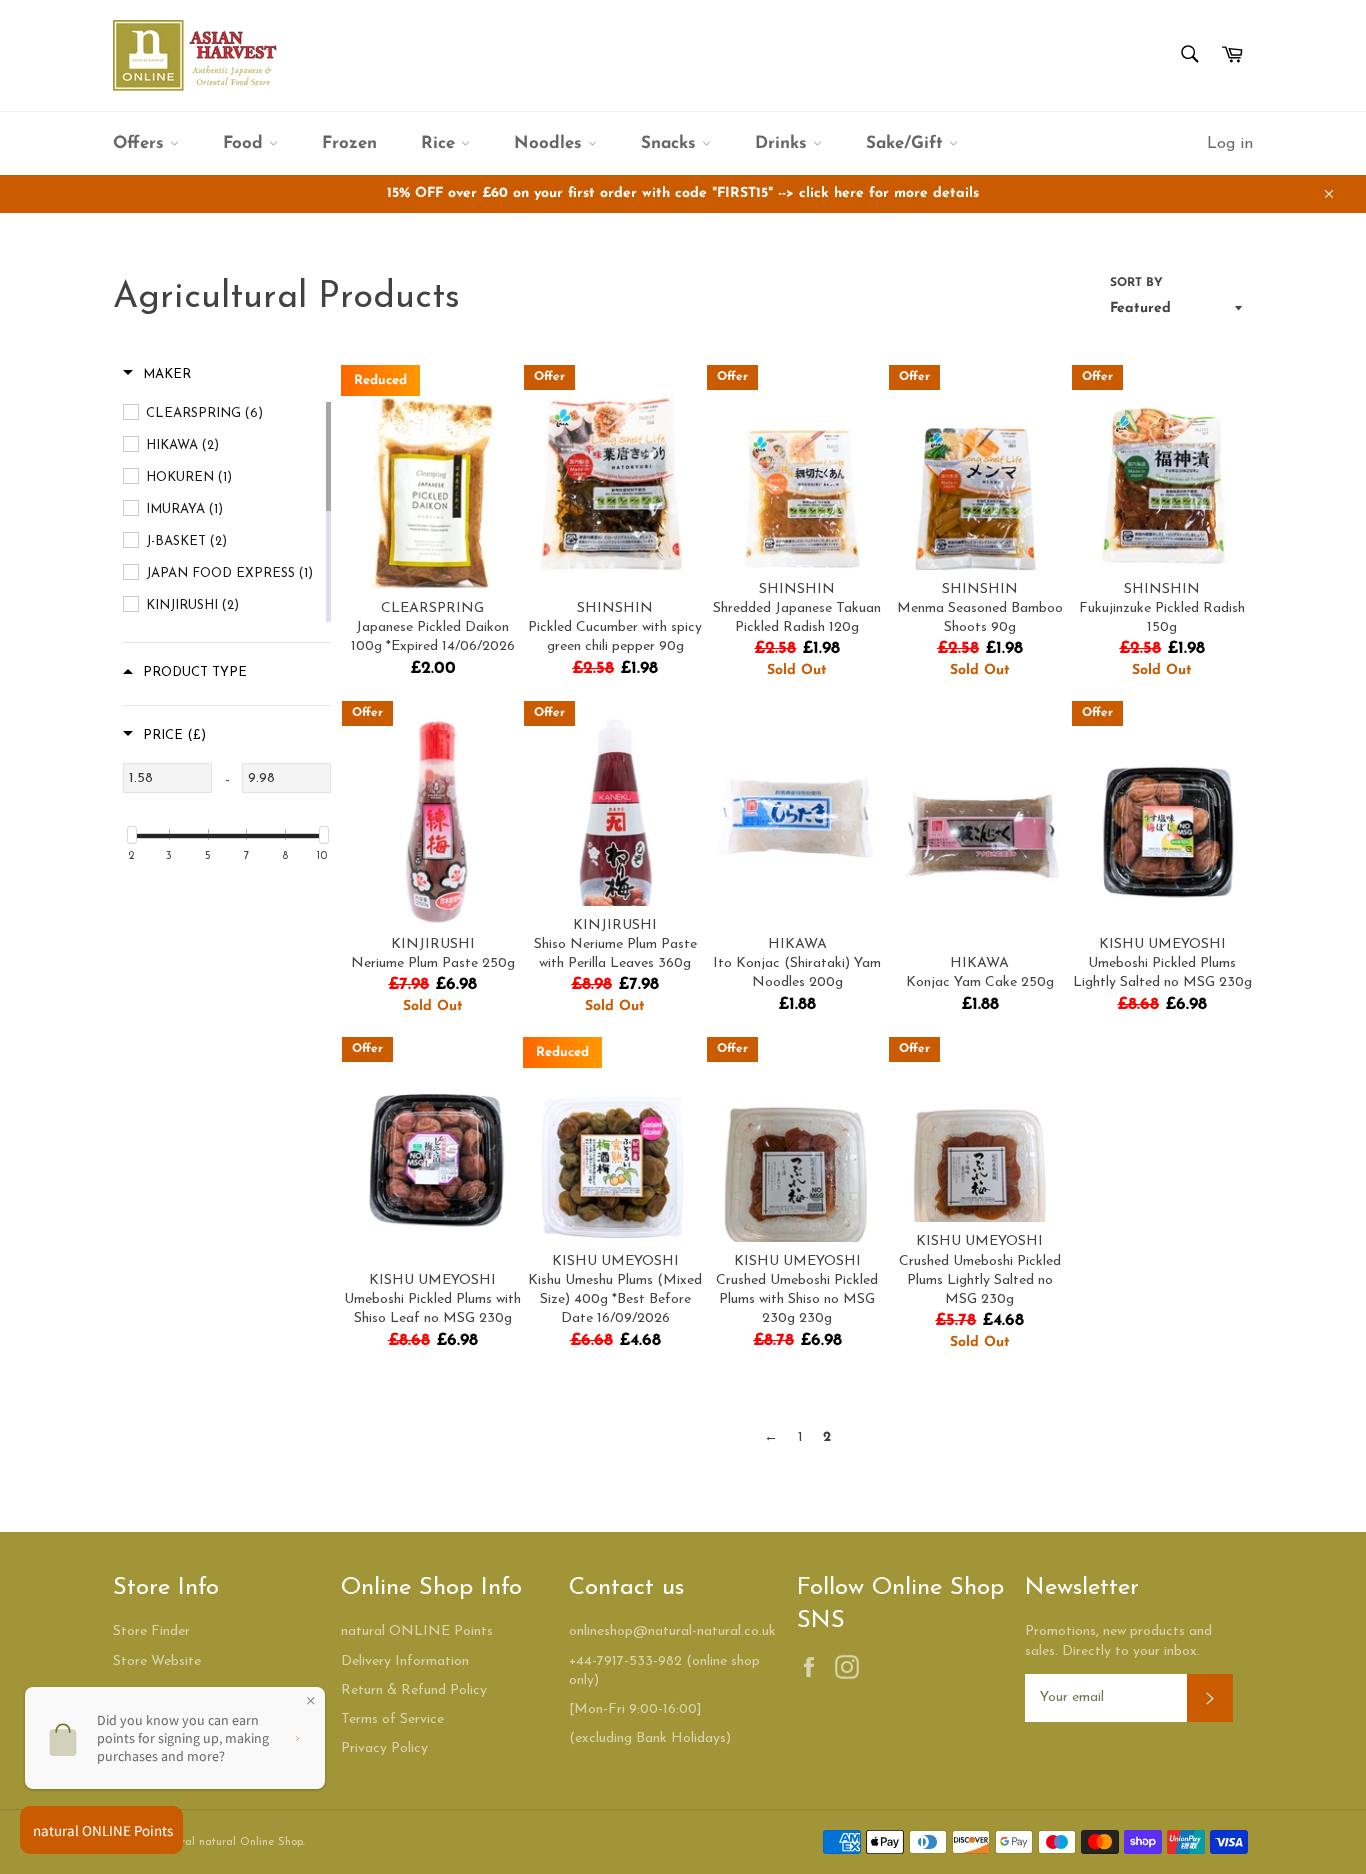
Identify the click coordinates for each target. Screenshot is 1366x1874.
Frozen (349, 143)
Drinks (784, 143)
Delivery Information (405, 1661)
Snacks (671, 143)
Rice (441, 143)
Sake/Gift (907, 143)
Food (246, 143)
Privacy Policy (384, 1748)
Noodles (551, 143)
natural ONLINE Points (417, 1631)
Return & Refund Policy (414, 1690)
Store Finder (151, 1631)
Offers (141, 143)
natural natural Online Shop (230, 1842)
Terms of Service (392, 1719)
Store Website (157, 1661)
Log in (1230, 144)
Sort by (1136, 283)
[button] (157, 375)
